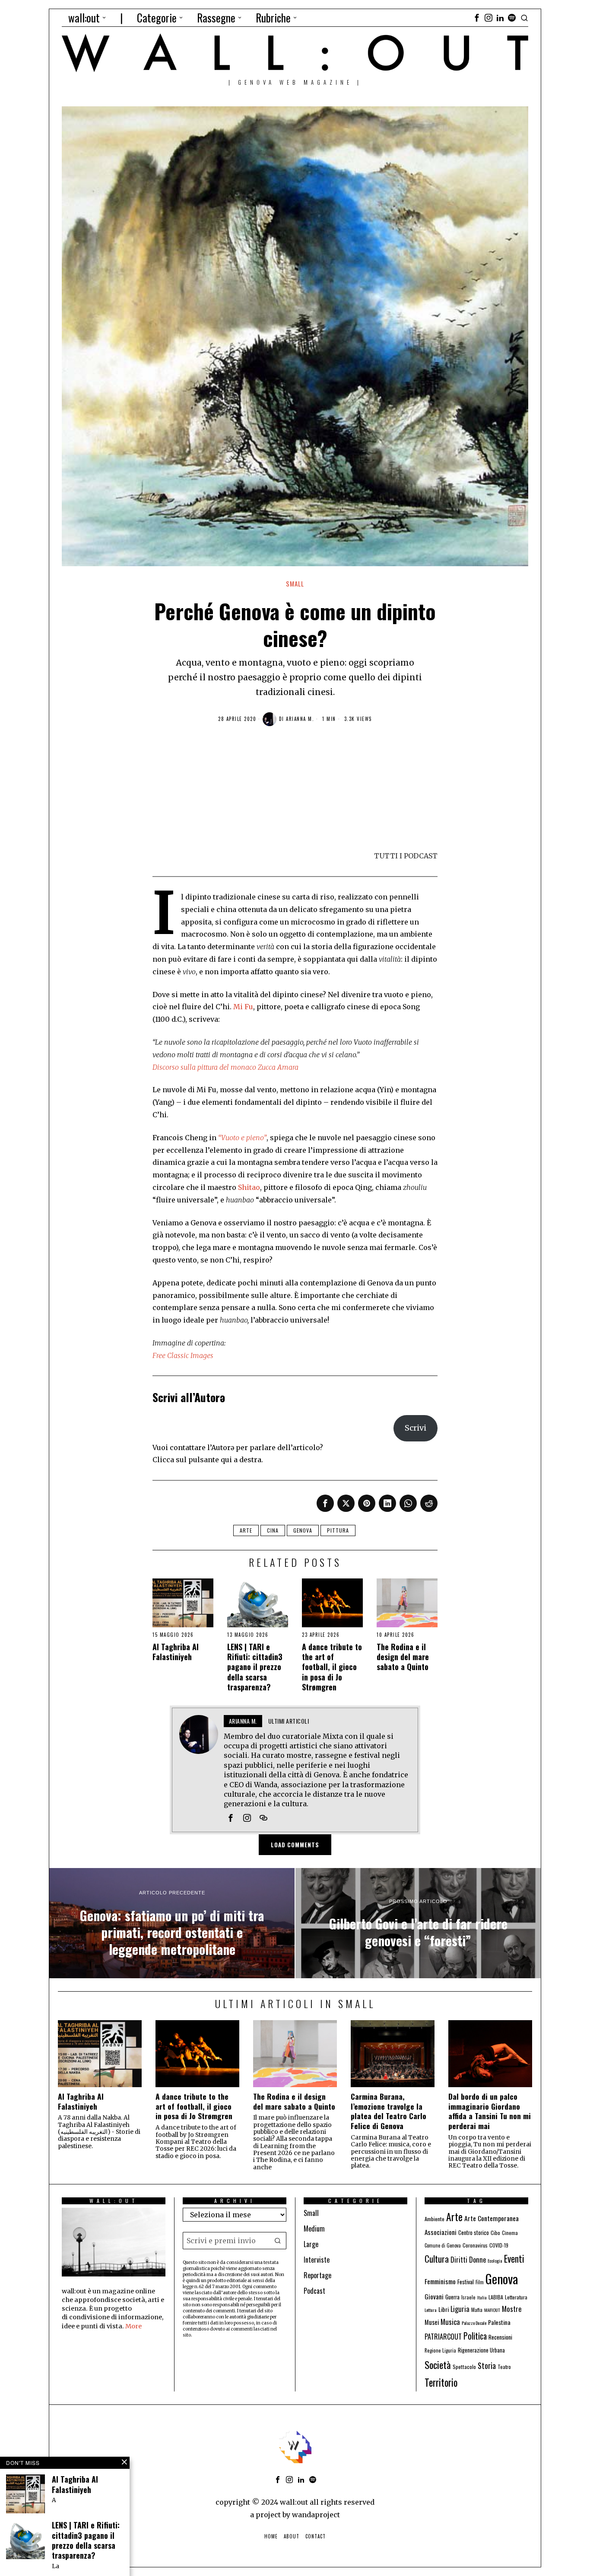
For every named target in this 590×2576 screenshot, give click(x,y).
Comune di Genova (443, 2245)
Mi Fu (243, 1007)
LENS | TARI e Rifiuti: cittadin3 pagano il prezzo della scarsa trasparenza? (255, 1667)
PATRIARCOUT (443, 2337)
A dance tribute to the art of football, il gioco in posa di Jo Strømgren (332, 1667)
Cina (273, 1530)
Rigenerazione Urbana (481, 2350)
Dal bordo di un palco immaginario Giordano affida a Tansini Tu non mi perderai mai (490, 2111)
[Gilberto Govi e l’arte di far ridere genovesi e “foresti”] (418, 1923)
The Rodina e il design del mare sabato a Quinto (403, 1657)
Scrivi (416, 1428)
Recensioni (500, 2337)
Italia (482, 2297)
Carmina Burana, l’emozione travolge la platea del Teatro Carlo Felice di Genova (389, 2111)
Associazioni (441, 2232)
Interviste (317, 2260)
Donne (477, 2259)
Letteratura (516, 2297)
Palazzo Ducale (474, 2323)
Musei (432, 2322)
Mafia (477, 2310)
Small (295, 584)
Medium (314, 2228)
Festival (466, 2282)
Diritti (459, 2260)
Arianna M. (300, 719)
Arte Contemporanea (492, 2218)
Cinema (510, 2233)
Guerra (452, 2297)
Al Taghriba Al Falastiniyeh (176, 1652)
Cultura (437, 2259)
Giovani (434, 2296)
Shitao (249, 1187)
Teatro (504, 2367)
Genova (303, 1530)
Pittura (338, 1530)
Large (311, 2244)
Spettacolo (464, 2367)
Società (438, 2365)
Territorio (441, 2382)
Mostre (512, 2309)
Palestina (499, 2322)
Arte (246, 1530)
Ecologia (495, 2260)
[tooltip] (477, 18)
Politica (475, 2336)
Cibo (495, 2233)
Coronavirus (475, 2245)
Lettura (431, 2310)
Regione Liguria (440, 2350)
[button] (278, 2241)
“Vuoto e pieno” (242, 1138)
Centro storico (474, 2233)
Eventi (514, 2259)
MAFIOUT (492, 2310)
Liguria (460, 2309)
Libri (444, 2309)
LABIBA (496, 2297)
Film (480, 2282)
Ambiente (435, 2219)
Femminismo (440, 2281)
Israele (468, 2297)
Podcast (314, 2291)
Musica (450, 2322)
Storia (487, 2365)
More (133, 2326)
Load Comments (295, 1845)
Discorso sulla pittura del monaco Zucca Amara (225, 1067)
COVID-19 (499, 2245)
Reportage (317, 2275)
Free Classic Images (183, 1355)
